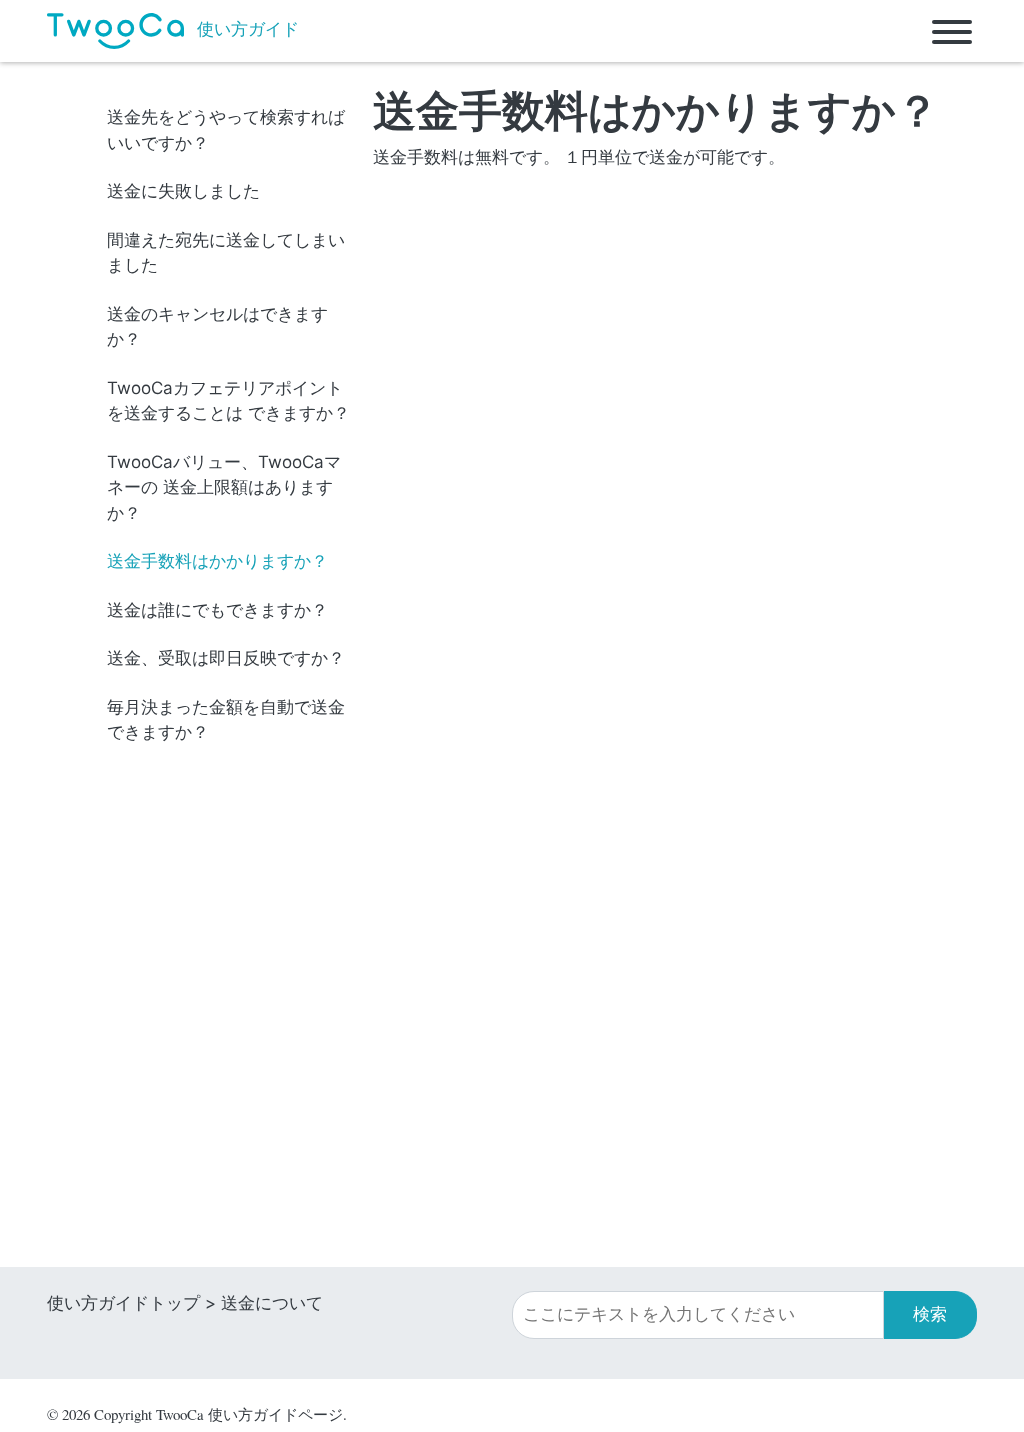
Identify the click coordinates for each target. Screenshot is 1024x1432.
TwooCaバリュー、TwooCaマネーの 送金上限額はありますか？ (224, 487)
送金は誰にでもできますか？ (217, 610)
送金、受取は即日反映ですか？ (226, 658)
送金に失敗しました (183, 191)
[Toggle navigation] (952, 31)
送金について (272, 1303)
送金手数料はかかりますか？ (217, 561)
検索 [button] (930, 1314)
